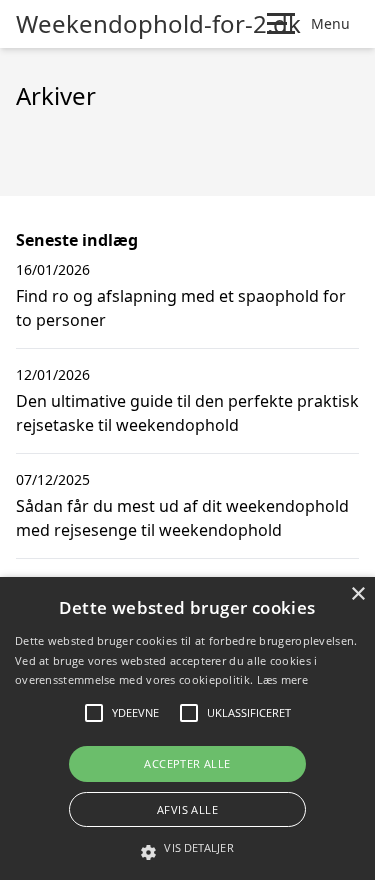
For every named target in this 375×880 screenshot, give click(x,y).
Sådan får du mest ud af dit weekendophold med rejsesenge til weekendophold (182, 518)
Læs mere (282, 679)
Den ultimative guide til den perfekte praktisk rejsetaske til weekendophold (187, 413)
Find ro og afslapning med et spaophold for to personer (181, 308)
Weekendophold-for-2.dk (158, 24)
